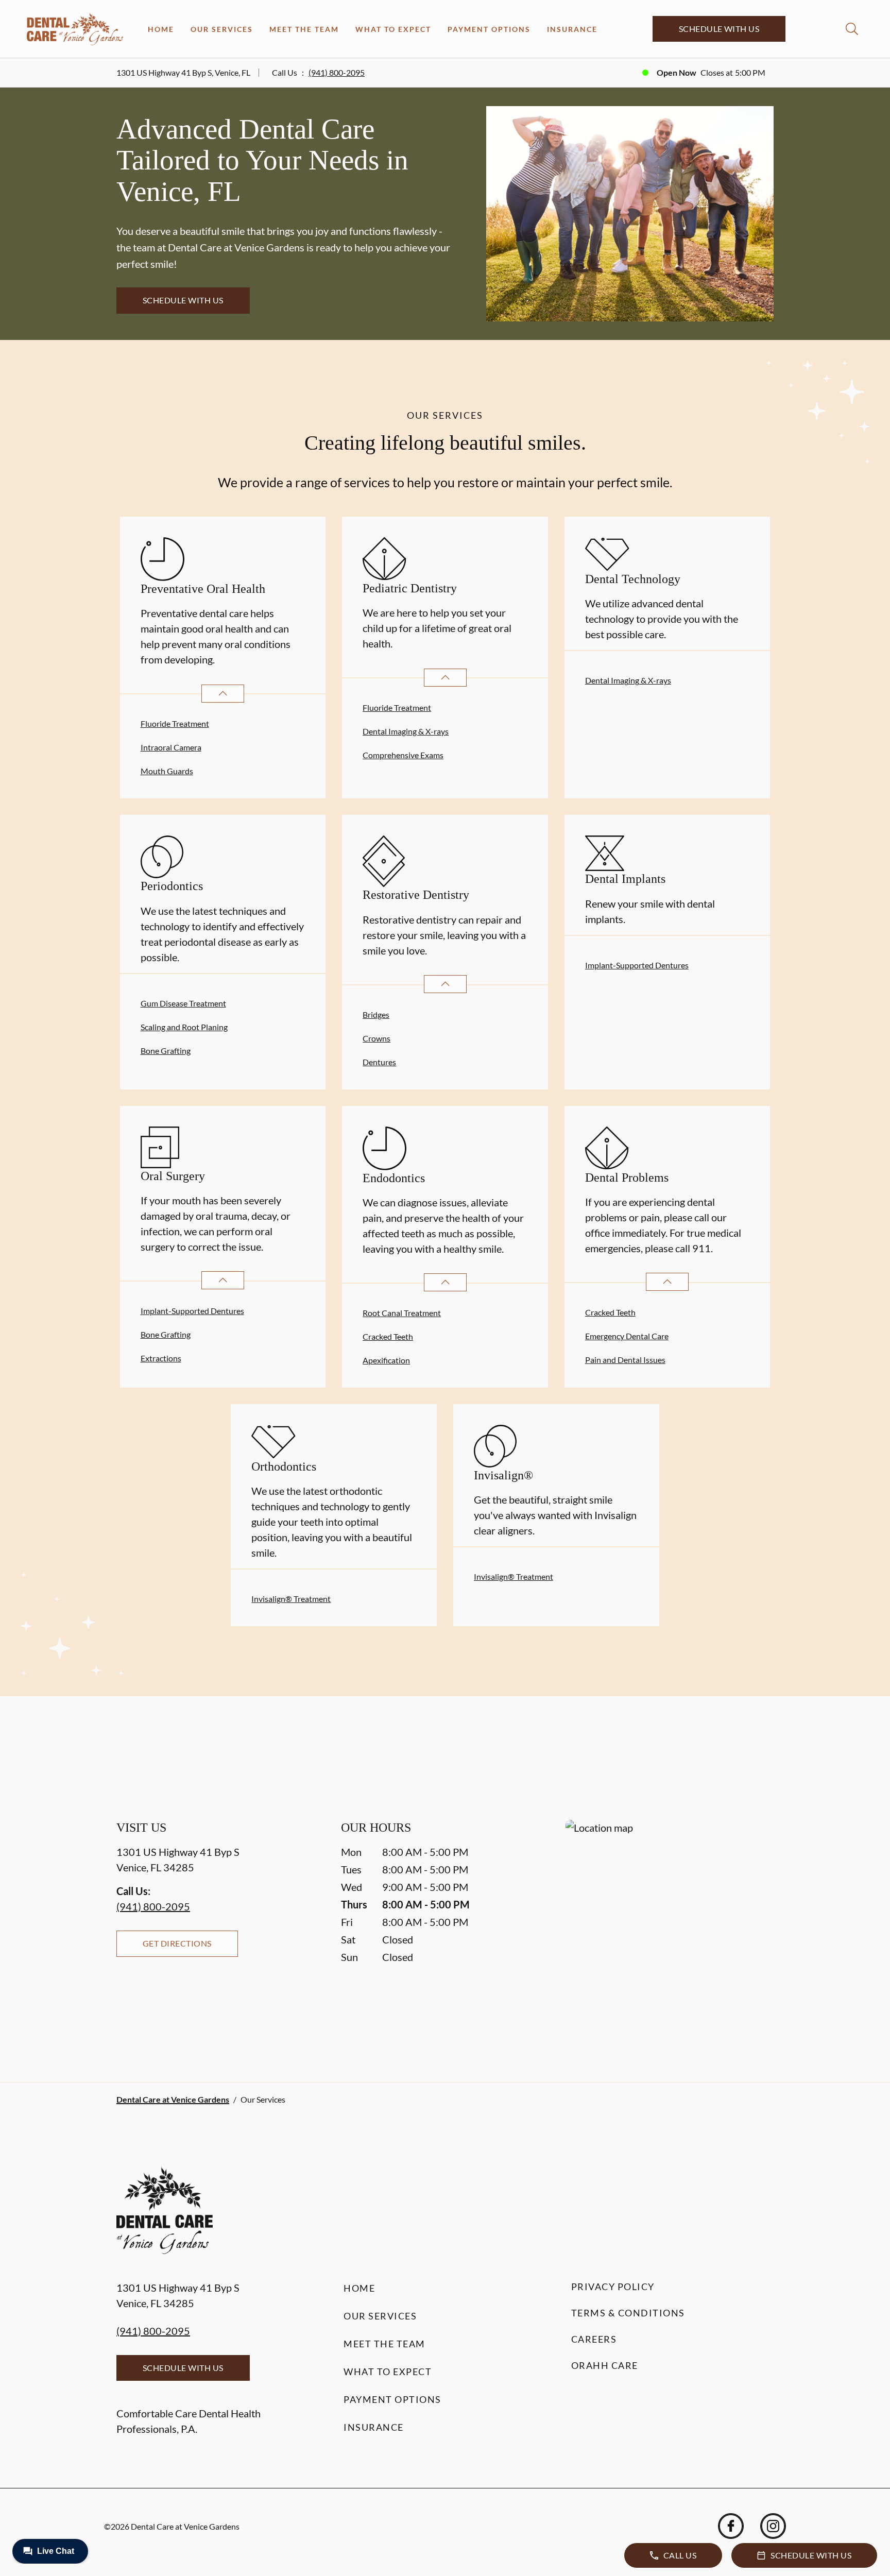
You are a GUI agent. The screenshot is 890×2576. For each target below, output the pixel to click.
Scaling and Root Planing (184, 1027)
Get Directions (177, 1943)
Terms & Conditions (628, 2313)
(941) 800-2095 (337, 72)
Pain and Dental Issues (625, 1360)
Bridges (376, 1014)
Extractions (161, 1358)
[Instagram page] (773, 2526)
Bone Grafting (166, 1051)
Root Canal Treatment (402, 1313)
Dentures (379, 1062)
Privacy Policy (613, 2287)
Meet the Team (304, 29)
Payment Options (489, 29)
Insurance (572, 29)
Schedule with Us (719, 29)
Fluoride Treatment (175, 723)
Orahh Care (605, 2365)
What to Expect (393, 29)
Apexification (386, 1360)
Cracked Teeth (388, 1336)
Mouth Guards (167, 771)
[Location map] (670, 1930)
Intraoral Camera (171, 747)
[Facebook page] (731, 2526)
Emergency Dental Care (627, 1336)
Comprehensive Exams (403, 755)
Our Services (222, 29)
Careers (594, 2339)
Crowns (376, 1038)
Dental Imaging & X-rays (406, 731)
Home (161, 29)
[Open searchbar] (852, 29)
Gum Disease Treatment (183, 1003)
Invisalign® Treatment (291, 1599)
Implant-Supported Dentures (637, 965)
